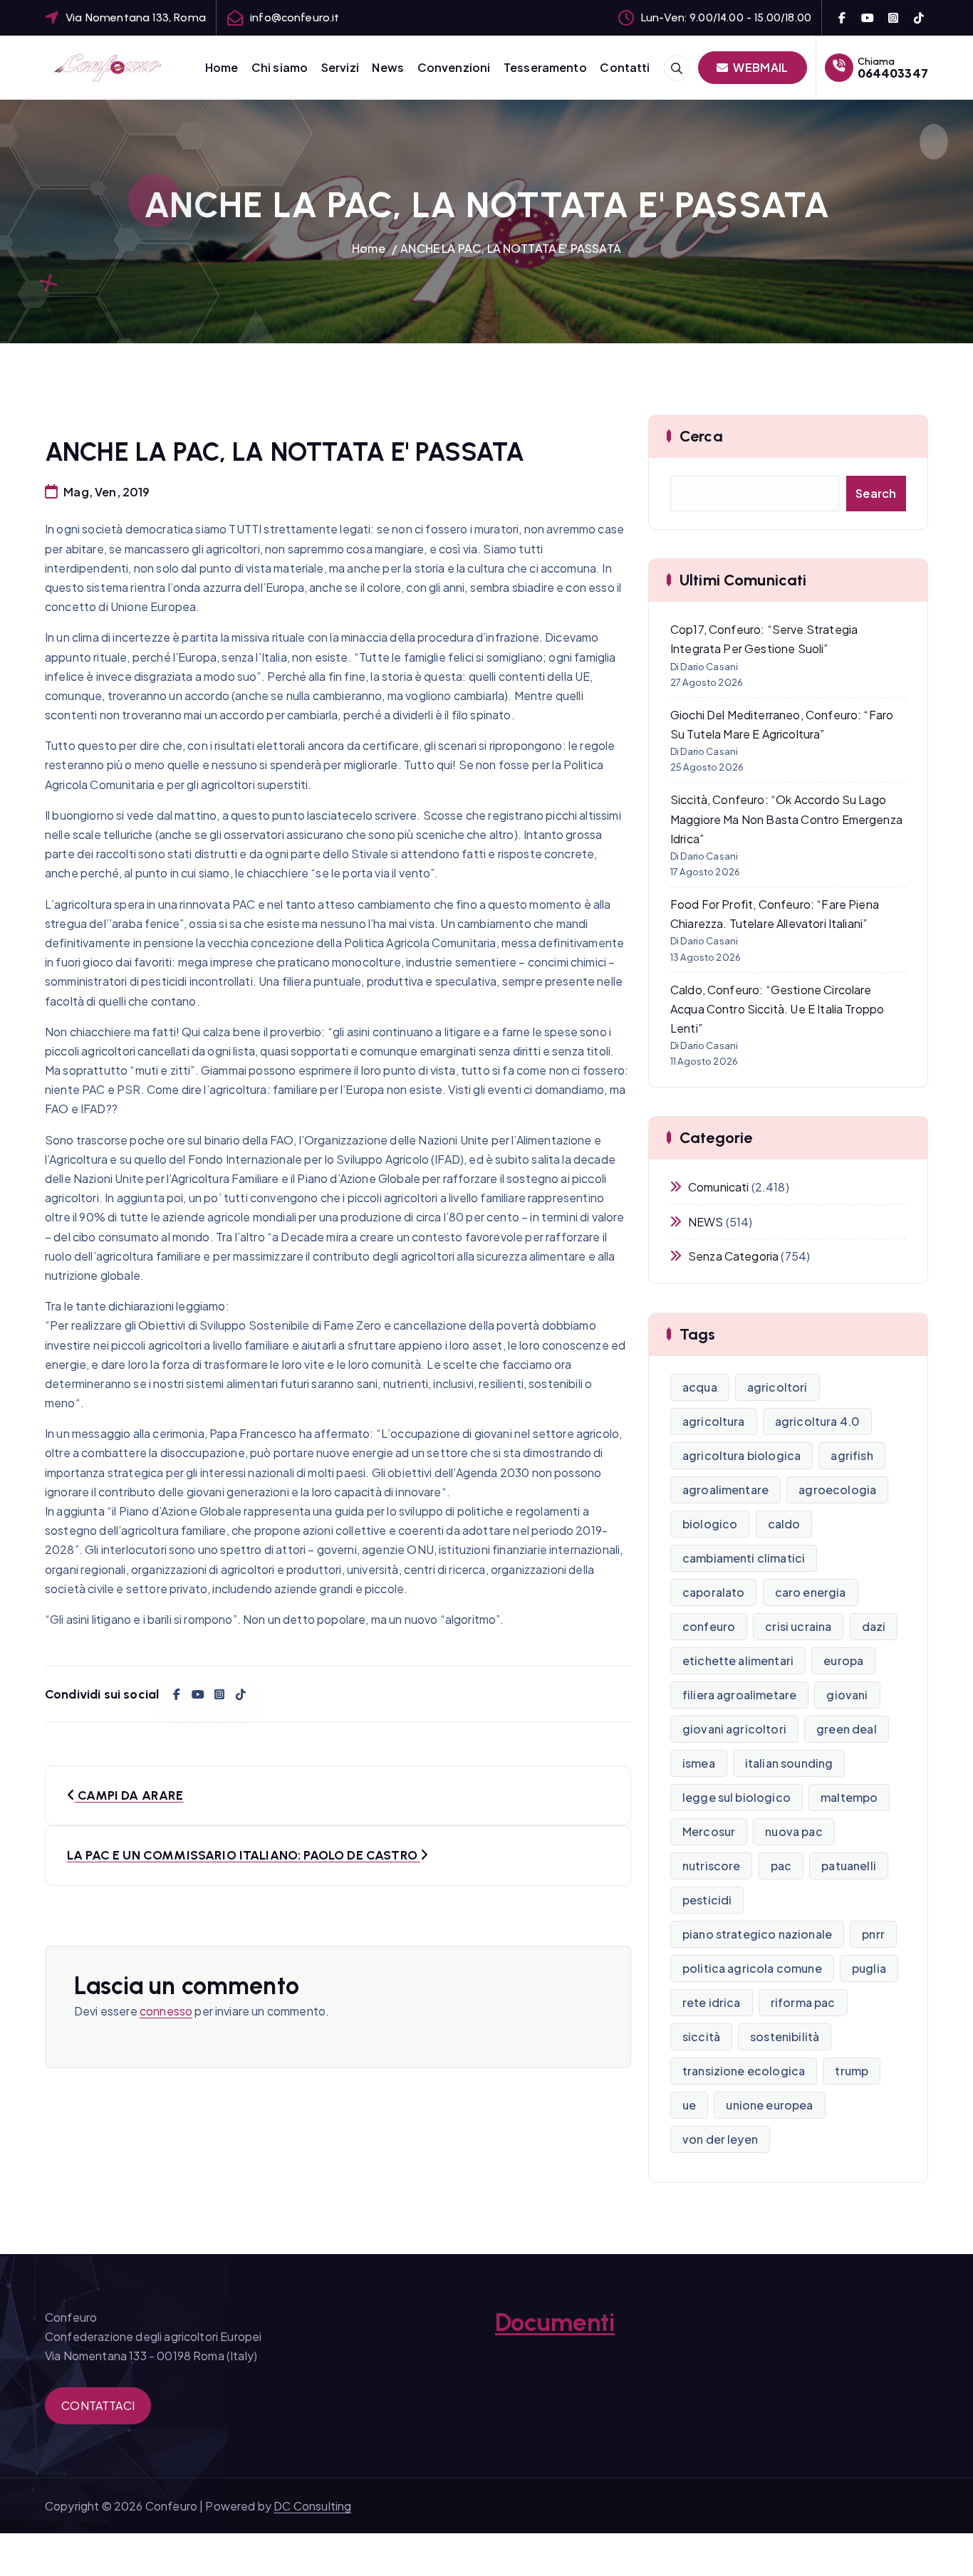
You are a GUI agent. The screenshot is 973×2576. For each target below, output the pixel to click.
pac (781, 1866)
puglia (869, 1968)
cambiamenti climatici (744, 1558)
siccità (701, 2037)
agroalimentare (725, 1490)
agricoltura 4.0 (817, 1421)
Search (876, 493)
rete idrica (712, 2002)
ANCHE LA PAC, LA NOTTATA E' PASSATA (511, 248)
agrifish (852, 1455)
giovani (847, 1695)
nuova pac (794, 1831)
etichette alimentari (738, 1660)
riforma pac (803, 2002)
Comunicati (719, 1187)
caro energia (811, 1592)
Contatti (625, 67)
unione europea (769, 2105)
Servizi (340, 67)
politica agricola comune (752, 1968)
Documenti (555, 2322)
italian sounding (789, 1763)
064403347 (893, 73)
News (388, 67)
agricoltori (777, 1387)
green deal (847, 1729)
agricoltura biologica (742, 1455)
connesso (166, 2011)
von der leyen (720, 2139)
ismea (699, 1763)
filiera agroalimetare (739, 1695)
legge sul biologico (737, 1797)
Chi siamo (280, 67)
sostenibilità (785, 2037)
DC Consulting (312, 2506)
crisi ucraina (798, 1626)
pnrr (873, 1934)
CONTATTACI (98, 2405)
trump (852, 2071)
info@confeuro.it (295, 17)
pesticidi (707, 1900)
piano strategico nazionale (757, 1934)
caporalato (714, 1592)
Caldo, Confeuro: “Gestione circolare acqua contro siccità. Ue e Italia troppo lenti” (777, 1009)
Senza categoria (733, 1256)
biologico (710, 1524)
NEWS (706, 1222)
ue (689, 2105)
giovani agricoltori (734, 1729)
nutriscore (712, 1866)
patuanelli (849, 1866)
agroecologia (837, 1490)
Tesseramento (545, 67)
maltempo (849, 1797)
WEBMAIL (759, 67)
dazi (874, 1626)
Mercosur (709, 1831)
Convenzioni (454, 67)
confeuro (709, 1626)
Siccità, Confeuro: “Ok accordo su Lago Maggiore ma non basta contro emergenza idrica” (786, 819)
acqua (700, 1387)
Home (222, 67)
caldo (784, 1524)
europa (843, 1660)
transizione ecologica (744, 2071)
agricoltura (714, 1421)
